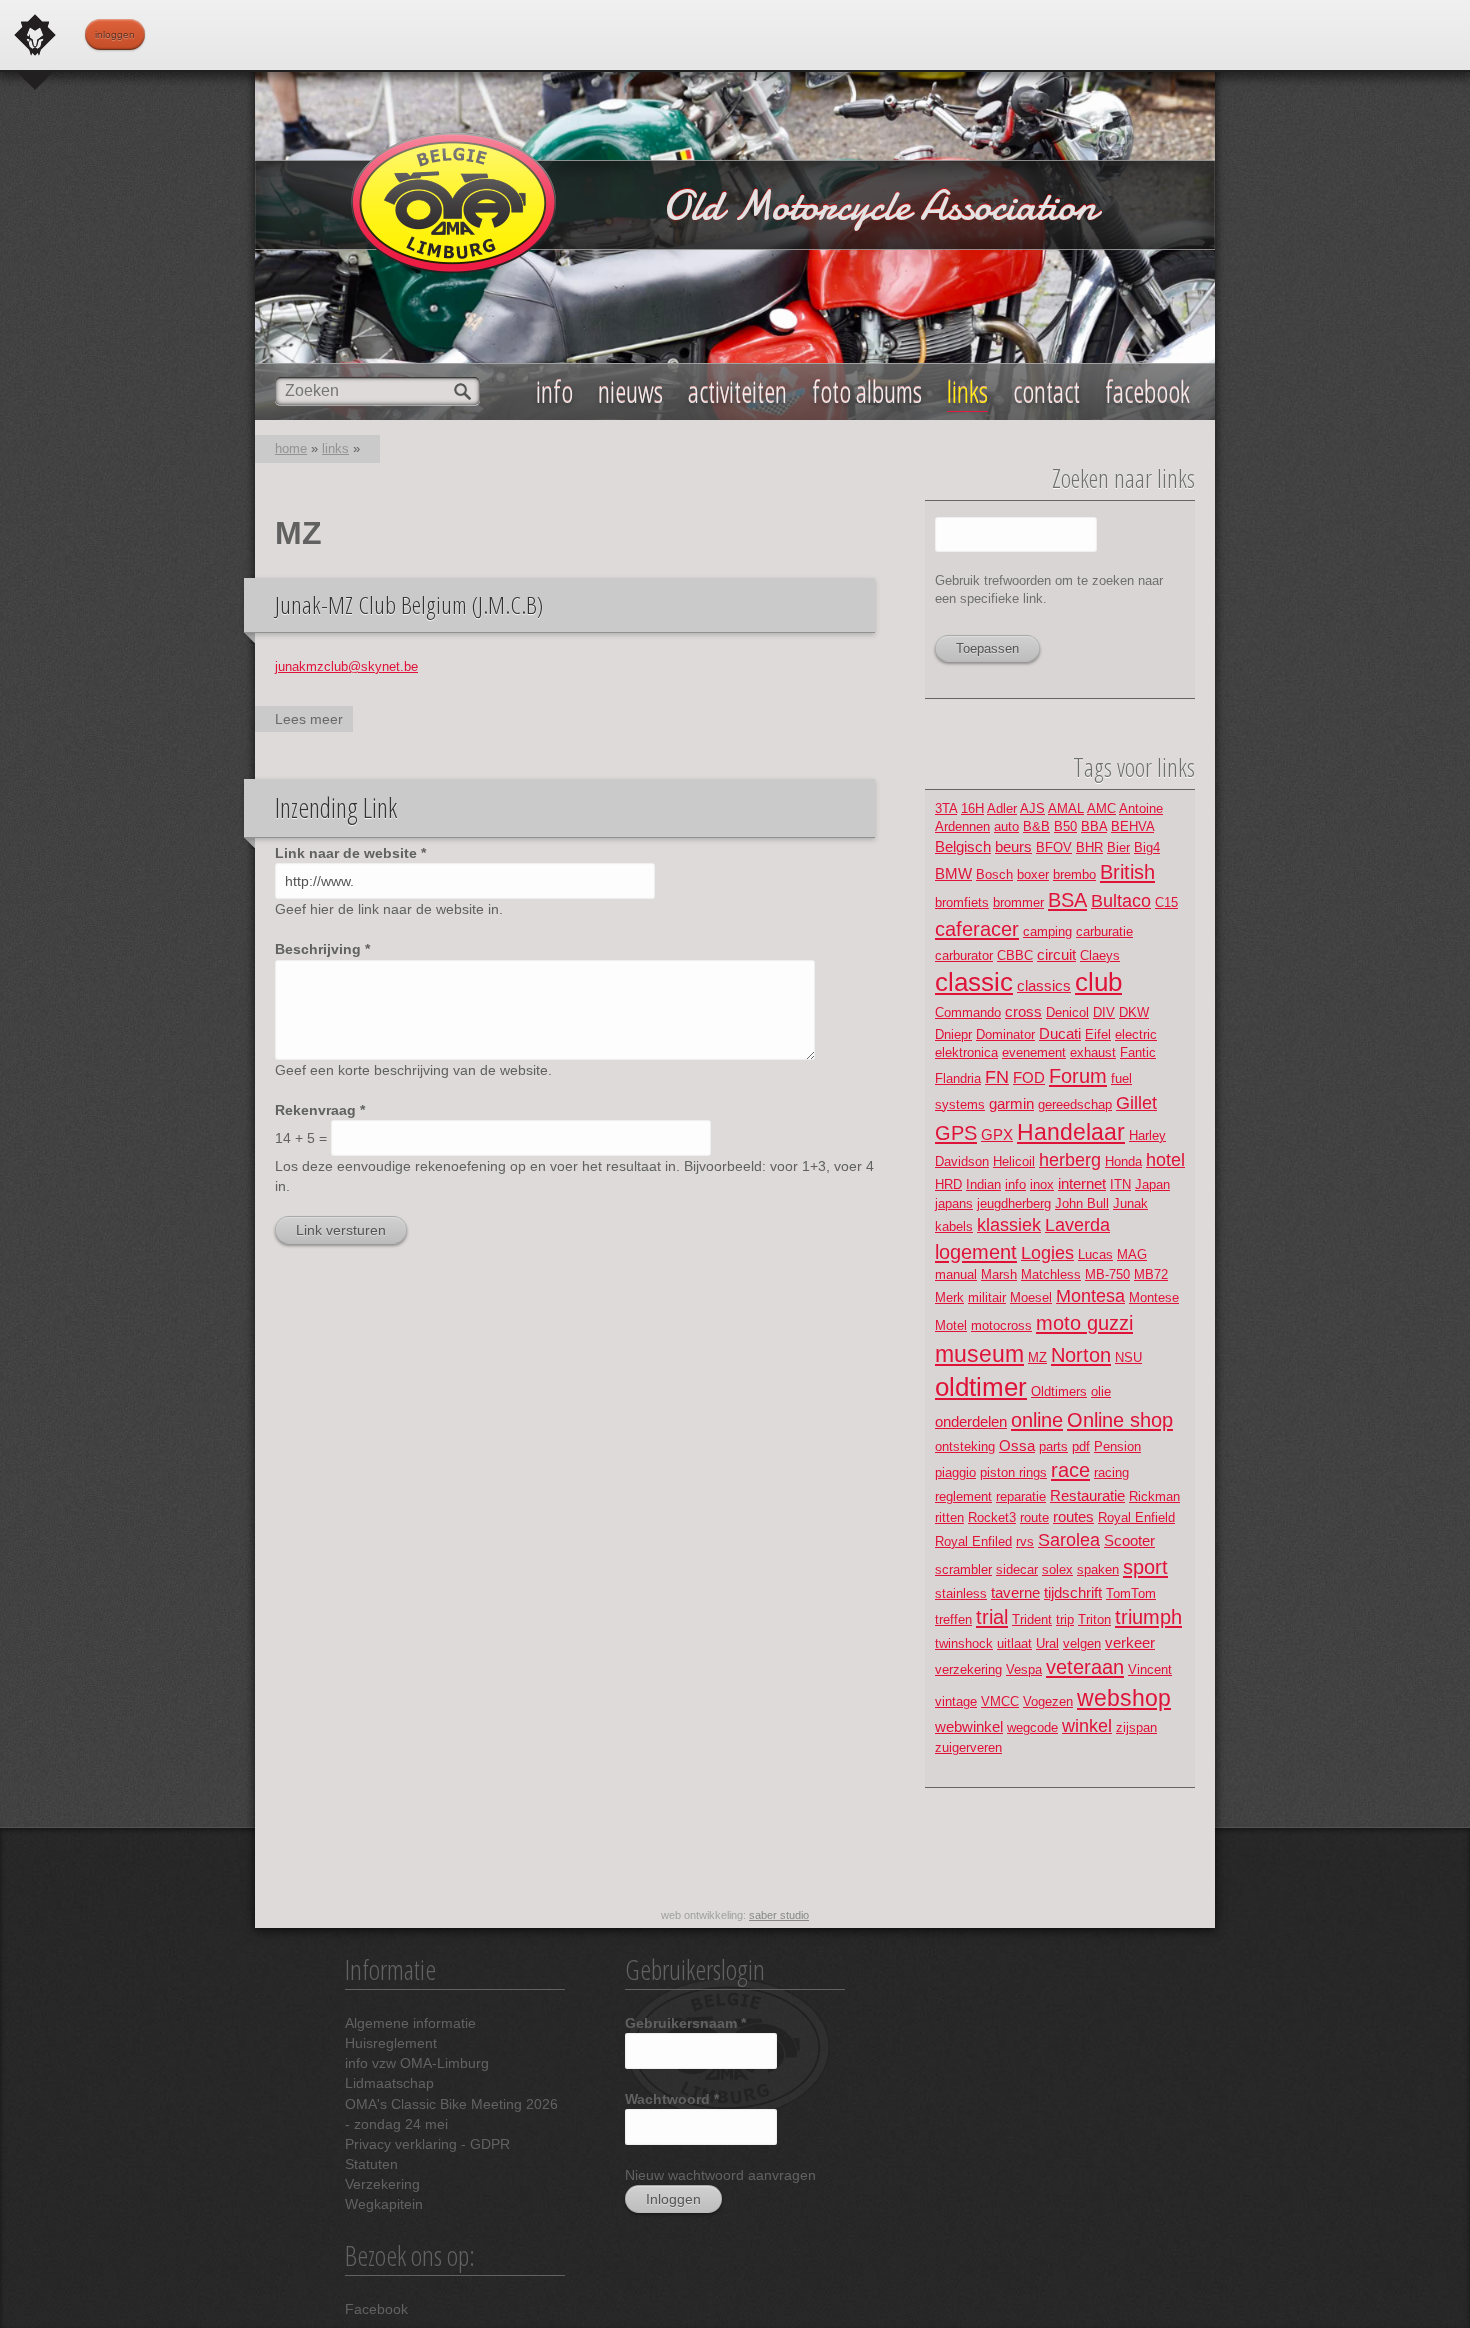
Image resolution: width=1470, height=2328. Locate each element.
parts (1053, 1446)
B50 (1065, 826)
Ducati (1060, 1033)
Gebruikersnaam (685, 2023)
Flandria (958, 1078)
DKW (1134, 1012)
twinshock (964, 1643)
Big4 (1147, 847)
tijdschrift (1073, 1592)
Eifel (1098, 1034)
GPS (956, 1132)
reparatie (1021, 1496)
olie (1101, 1391)
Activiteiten (737, 391)
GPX (997, 1134)
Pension (1117, 1446)
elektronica (966, 1052)
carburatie (1104, 931)
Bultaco (1121, 901)
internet (1082, 1183)
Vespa (1024, 1669)
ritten (949, 1517)
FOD (1029, 1077)
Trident (1032, 1619)
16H (972, 808)
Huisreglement (391, 2043)
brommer (1018, 902)
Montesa (1090, 1296)
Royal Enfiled (973, 1541)
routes (1073, 1516)
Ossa (1017, 1445)
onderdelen (971, 1421)
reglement (963, 1496)
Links (967, 391)
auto (1006, 826)
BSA (1067, 899)
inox (1042, 1184)
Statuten (371, 2164)
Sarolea (1069, 1540)
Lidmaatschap (389, 2083)
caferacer (977, 928)
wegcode (1032, 1727)
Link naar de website (350, 853)
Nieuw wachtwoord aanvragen (720, 2175)
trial (992, 1616)
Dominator (1005, 1034)
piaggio (955, 1472)
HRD (948, 1184)
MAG (1132, 1254)
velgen (1082, 1643)
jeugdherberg (1014, 1203)
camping (1047, 931)
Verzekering (382, 2184)
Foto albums (867, 391)
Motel (951, 1325)
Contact (1046, 391)
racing (1111, 1472)
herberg (1070, 1160)
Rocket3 (992, 1517)
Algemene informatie (410, 2023)
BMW (953, 873)
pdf (1081, 1446)
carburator (964, 955)
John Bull (1082, 1203)
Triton (1094, 1619)
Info (554, 391)
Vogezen (1048, 1701)
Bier (1118, 847)
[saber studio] (35, 35)
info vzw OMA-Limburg (417, 2063)
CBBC (1015, 955)
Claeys (1100, 955)
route (1034, 1517)
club (1098, 982)
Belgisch (963, 846)
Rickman (1154, 1496)
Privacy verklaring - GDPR (427, 2144)
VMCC (1000, 1701)
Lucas (1095, 1254)
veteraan (1085, 1666)
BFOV (1054, 847)
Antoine (1141, 808)
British (1127, 871)
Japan (1152, 1184)
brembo (1074, 874)
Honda (1123, 1161)
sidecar (1017, 1569)
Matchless (1051, 1274)
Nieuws (630, 391)
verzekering (968, 1669)
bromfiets (962, 902)
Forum (1078, 1075)
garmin (1011, 1103)
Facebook (376, 2309)
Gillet (1136, 1103)
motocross (1001, 1325)
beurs (1013, 846)
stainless (961, 1593)
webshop (1124, 1698)
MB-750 (1107, 1274)
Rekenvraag (320, 1110)
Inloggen (115, 34)
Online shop (1120, 1419)
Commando (968, 1012)
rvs (1025, 1541)
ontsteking (965, 1446)
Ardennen (962, 826)
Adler (1002, 808)
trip (1065, 1619)
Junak (1130, 1203)
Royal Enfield (1136, 1517)
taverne (1015, 1592)
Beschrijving (322, 949)
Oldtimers (1059, 1391)
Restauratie (1087, 1495)
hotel (1165, 1160)
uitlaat (1014, 1643)
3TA (946, 808)
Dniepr (953, 1034)
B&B (1036, 826)
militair (987, 1297)
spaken (1098, 1569)
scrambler (963, 1569)
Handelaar (1071, 1132)
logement (976, 1251)
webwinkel (969, 1726)
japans (954, 1203)
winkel (1087, 1726)
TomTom (1131, 1593)
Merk (949, 1297)
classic (974, 982)
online (1037, 1419)
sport (1145, 1566)
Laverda (1077, 1225)
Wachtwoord (672, 2099)
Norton (1081, 1354)
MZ (1037, 1357)
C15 (1166, 902)
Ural (1047, 1643)
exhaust (1093, 1052)
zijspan (1136, 1727)
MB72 (1151, 1274)
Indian (983, 1184)
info (1015, 1184)
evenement (1034, 1052)
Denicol (1067, 1012)
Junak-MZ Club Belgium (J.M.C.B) (409, 604)
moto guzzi (1084, 1322)
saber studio (779, 1915)
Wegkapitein (384, 2204)
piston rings (1013, 1472)
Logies (1047, 1253)
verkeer (1130, 1642)
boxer (1033, 874)
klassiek (1009, 1225)
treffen (953, 1619)
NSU (1128, 1357)
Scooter (1129, 1540)
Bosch (994, 874)
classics (1044, 985)
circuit (1056, 954)
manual (956, 1274)
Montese (1154, 1297)
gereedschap (1075, 1104)
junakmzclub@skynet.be (346, 666)
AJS (1032, 808)
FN (997, 1077)
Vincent (1150, 1669)
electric (1136, 1034)
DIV (1104, 1012)
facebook (1147, 391)
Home (291, 448)
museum (979, 1354)
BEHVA (1132, 826)
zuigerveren (968, 1747)
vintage (956, 1701)
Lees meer (314, 721)
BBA (1094, 826)
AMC (1101, 808)
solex (1057, 1569)
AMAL (1066, 808)
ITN (1120, 1184)
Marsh (999, 1274)
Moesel (1031, 1297)
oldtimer (981, 1387)
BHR (1089, 847)
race (1070, 1469)
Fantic (1138, 1052)
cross (1023, 1011)
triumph (1148, 1616)
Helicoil (1014, 1161)
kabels (954, 1226)
